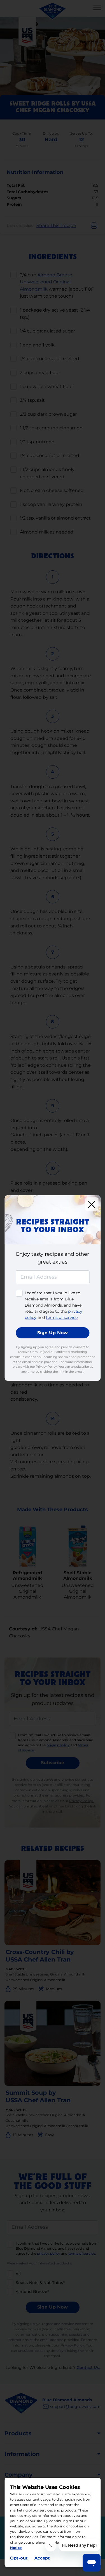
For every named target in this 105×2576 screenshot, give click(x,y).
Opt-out (19, 2558)
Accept (42, 2558)
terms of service (62, 1317)
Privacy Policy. (47, 1367)
